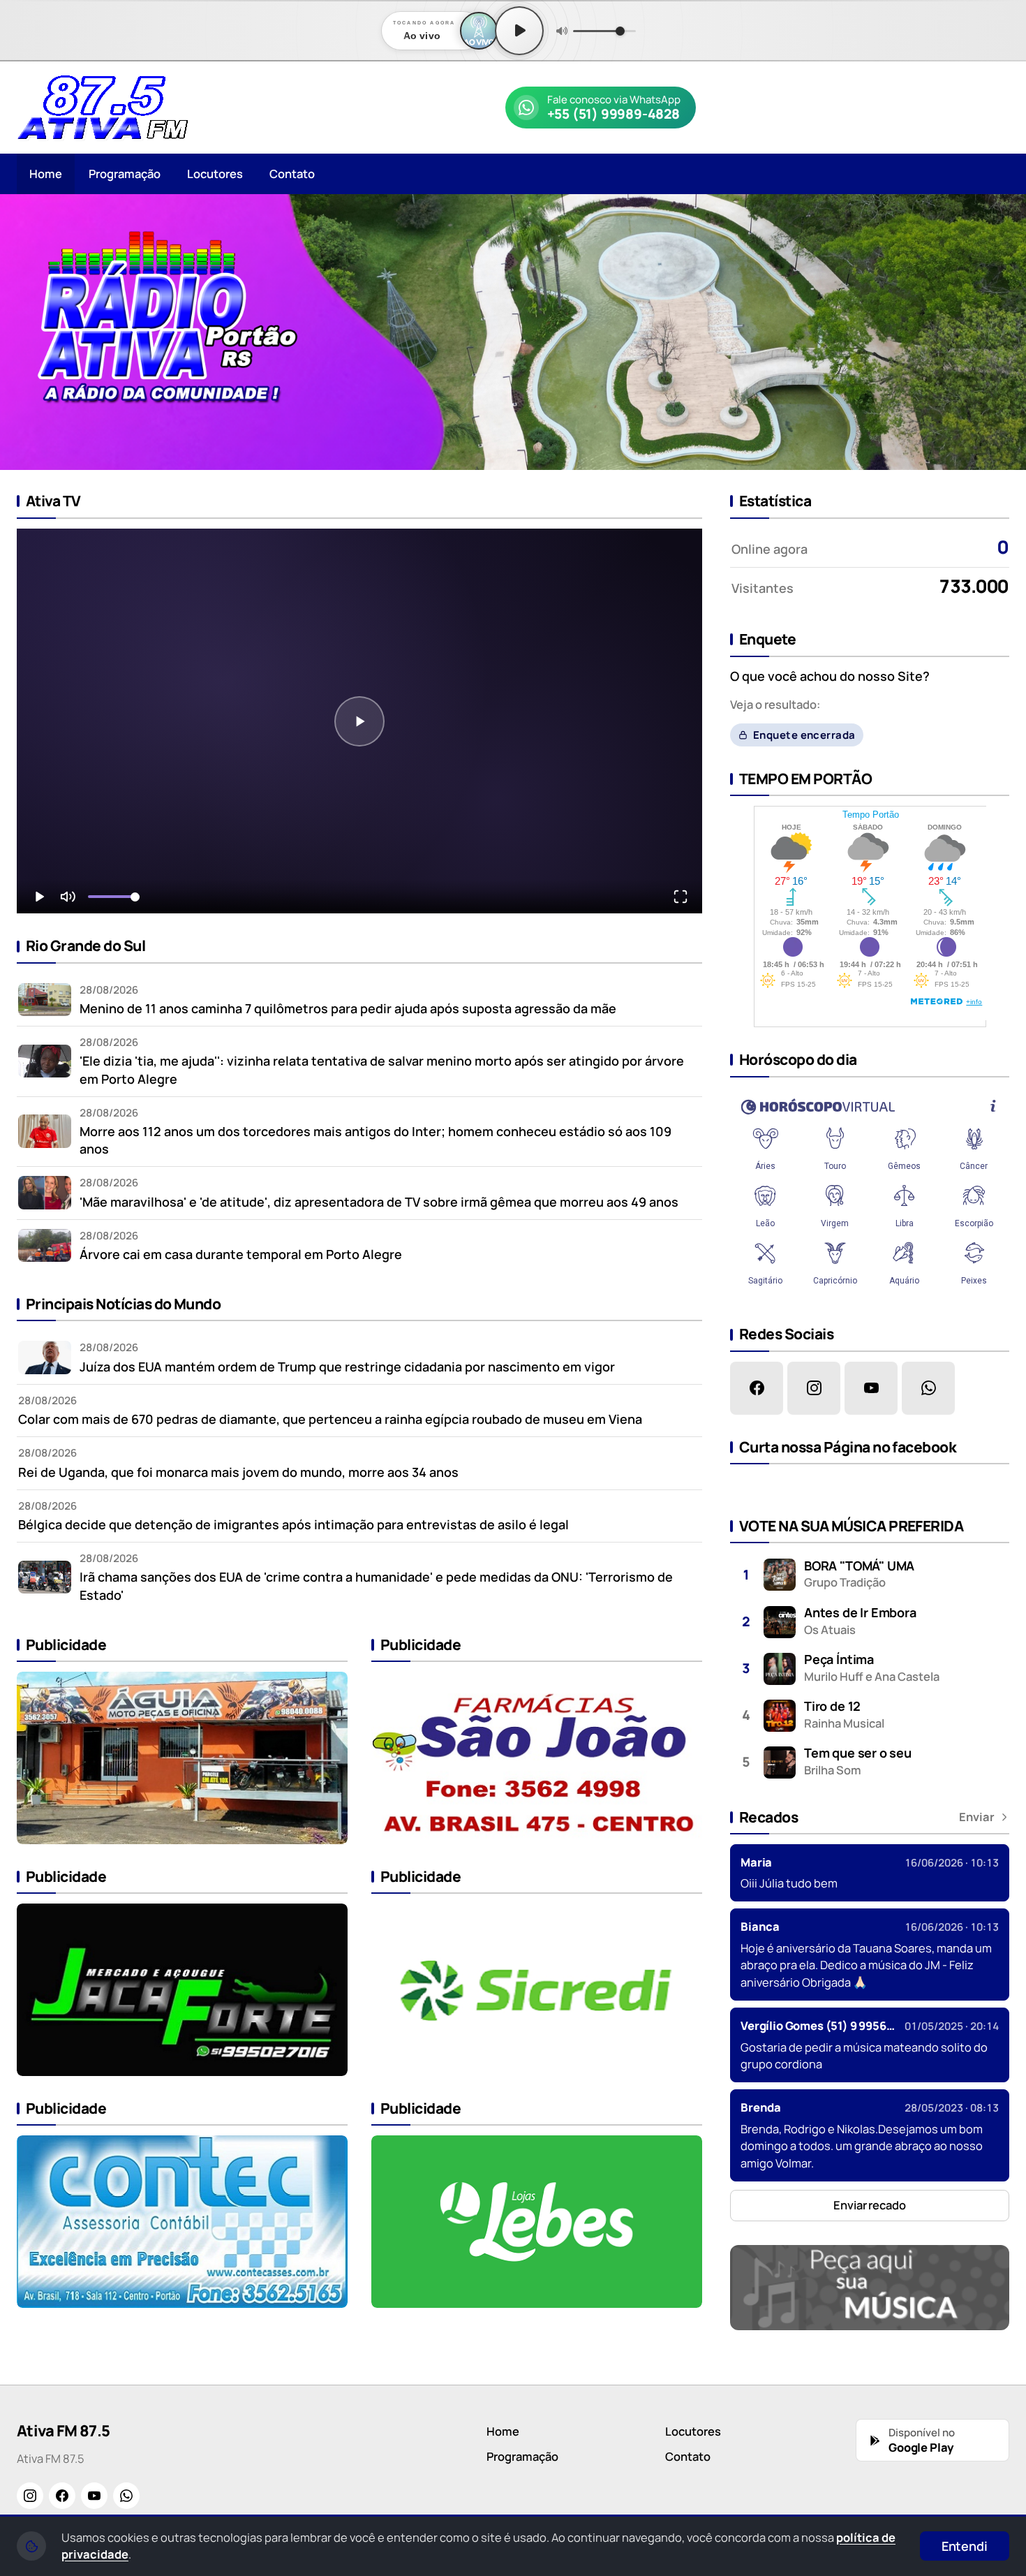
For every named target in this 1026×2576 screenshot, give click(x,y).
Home (46, 174)
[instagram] (814, 1388)
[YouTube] (94, 2496)
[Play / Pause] (519, 31)
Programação (125, 174)
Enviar (977, 1817)
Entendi (965, 2546)
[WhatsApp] (126, 2496)
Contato (292, 174)
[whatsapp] (928, 1388)
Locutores (215, 174)
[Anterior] (20, 332)
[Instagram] (30, 2496)
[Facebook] (62, 2496)
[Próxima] (1006, 332)
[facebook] (757, 1388)
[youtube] (871, 1388)
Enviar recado (870, 2205)
